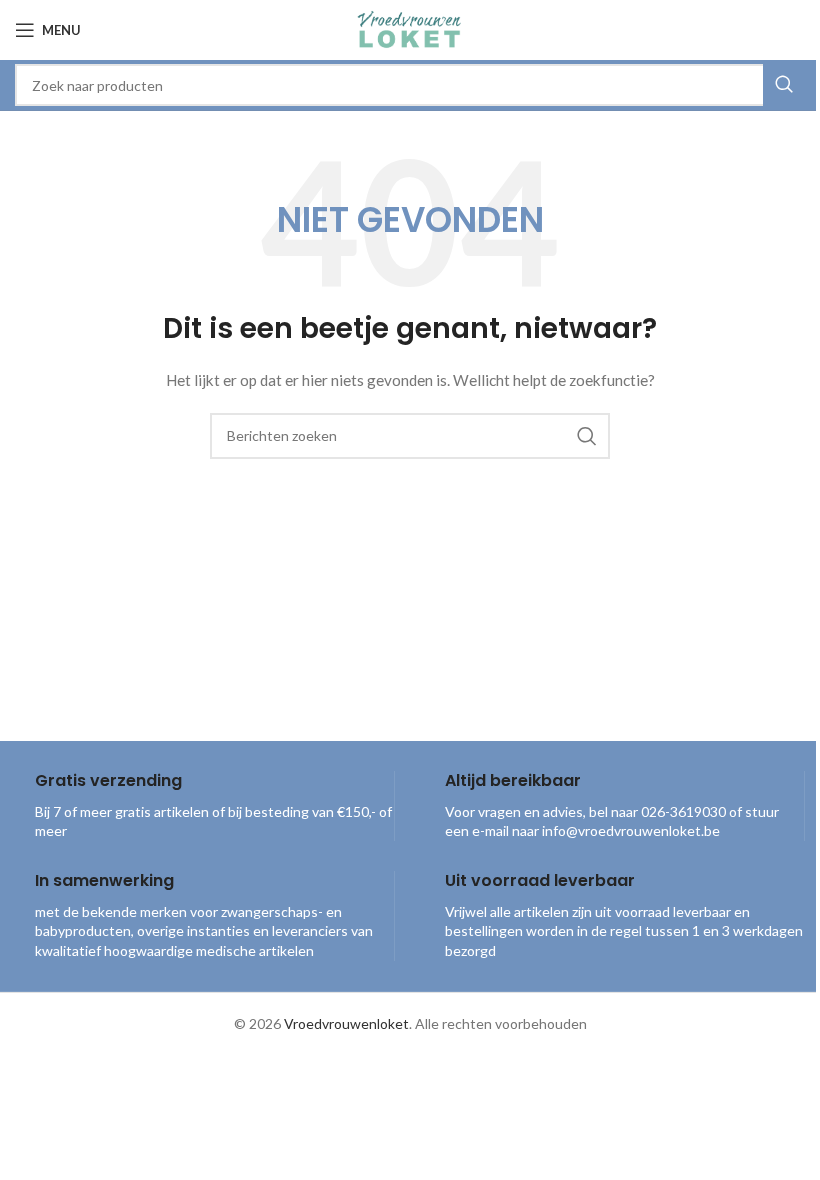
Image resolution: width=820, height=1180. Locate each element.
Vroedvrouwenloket (346, 1023)
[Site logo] (410, 28)
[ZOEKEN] (784, 85)
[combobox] (410, 85)
